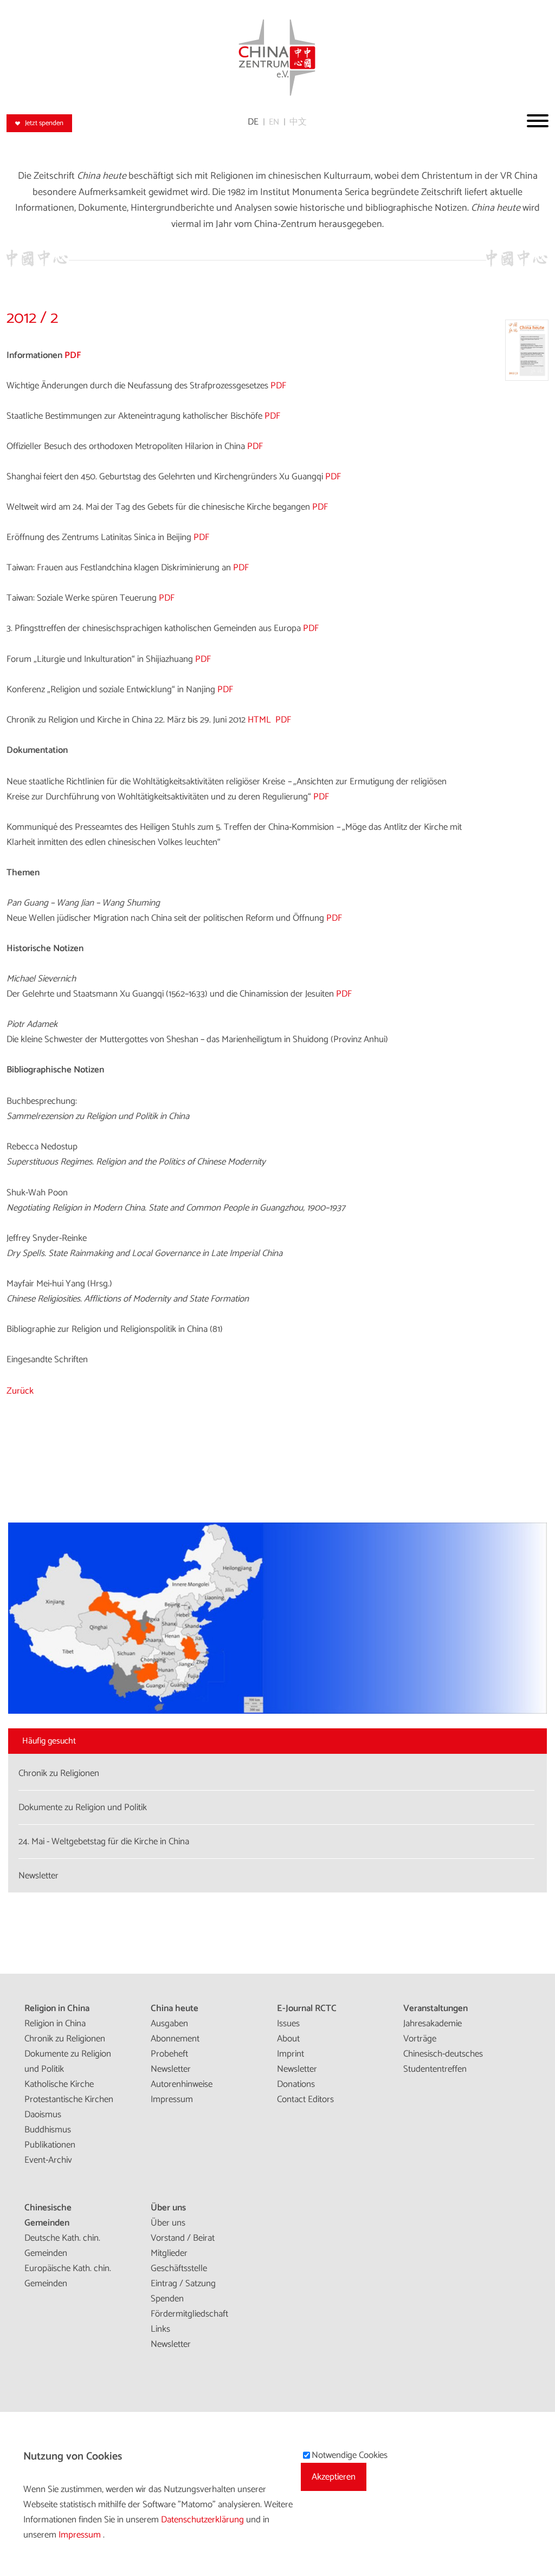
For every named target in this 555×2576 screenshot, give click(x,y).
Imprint (291, 2054)
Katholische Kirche (59, 2084)
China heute (175, 2008)
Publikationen (50, 2145)
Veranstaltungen (435, 2008)
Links (160, 2329)
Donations (296, 2084)
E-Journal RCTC (307, 2008)
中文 (298, 122)
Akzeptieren (334, 2477)
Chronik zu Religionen (65, 2039)
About (288, 2039)
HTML (259, 720)
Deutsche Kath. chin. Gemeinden (62, 2246)
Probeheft (169, 2054)
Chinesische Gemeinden (48, 2215)
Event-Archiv (48, 2160)
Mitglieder (169, 2253)
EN (274, 122)
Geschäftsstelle (179, 2268)
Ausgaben (169, 2024)
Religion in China (57, 2008)
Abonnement (175, 2039)
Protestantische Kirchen (69, 2099)
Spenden (167, 2299)
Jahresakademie (433, 2024)
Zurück (20, 1391)
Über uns (168, 2208)
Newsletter (171, 2069)
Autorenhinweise (182, 2084)
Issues (288, 2024)
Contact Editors (305, 2099)
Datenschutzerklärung (204, 2520)
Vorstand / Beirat (183, 2238)
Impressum (172, 2099)
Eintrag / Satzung (183, 2284)
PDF (73, 355)
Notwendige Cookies (350, 2455)
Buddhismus (48, 2130)
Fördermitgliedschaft (189, 2314)
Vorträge (420, 2039)
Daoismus (43, 2115)
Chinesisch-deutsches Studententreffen (443, 2061)
